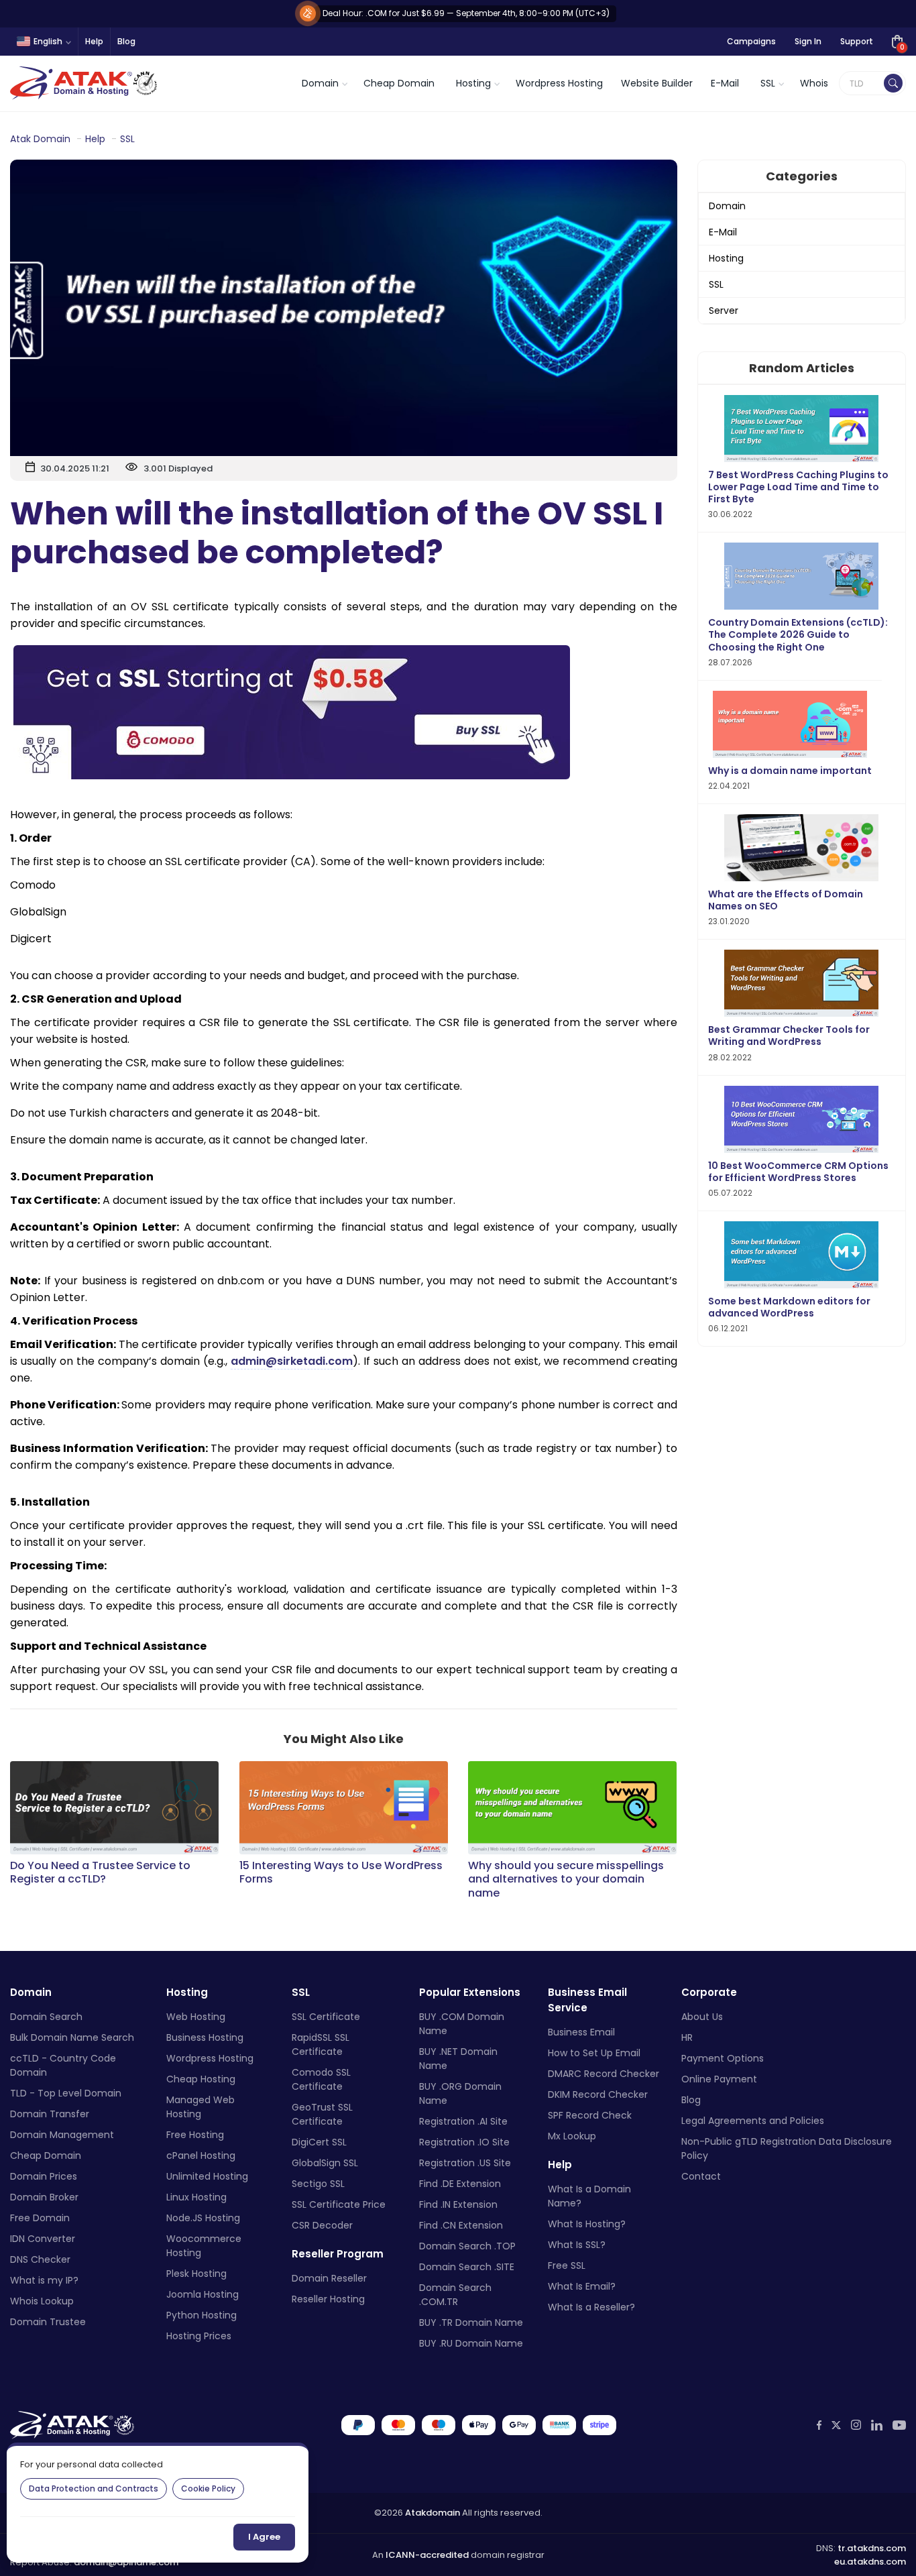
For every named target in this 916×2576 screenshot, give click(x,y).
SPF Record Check (590, 2115)
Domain (727, 206)
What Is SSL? (577, 2245)
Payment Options (723, 2058)
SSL (127, 139)
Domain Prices (44, 2176)
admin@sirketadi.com (292, 1361)
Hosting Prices (199, 2336)
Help (94, 41)
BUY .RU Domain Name (471, 2343)
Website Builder (657, 83)
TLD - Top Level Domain (66, 2093)
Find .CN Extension (461, 2225)
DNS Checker (40, 2259)
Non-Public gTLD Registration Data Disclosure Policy (787, 2148)
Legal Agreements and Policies (753, 2121)
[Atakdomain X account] (836, 2425)
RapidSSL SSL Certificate (321, 2045)
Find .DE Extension (460, 2184)
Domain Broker (44, 2197)
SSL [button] (768, 83)
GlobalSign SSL (325, 2163)
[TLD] (893, 83)
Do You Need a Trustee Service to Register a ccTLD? (100, 1873)
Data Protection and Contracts (94, 2488)
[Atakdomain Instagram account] (856, 2425)
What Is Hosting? (587, 2224)
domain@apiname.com (126, 2562)
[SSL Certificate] (344, 712)
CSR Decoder (322, 2225)
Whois (814, 83)
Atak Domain (40, 139)
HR (687, 2037)
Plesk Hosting (196, 2274)
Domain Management (62, 2135)
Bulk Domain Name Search (72, 2037)
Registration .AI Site (463, 2121)
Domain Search (46, 2017)
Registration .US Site (465, 2163)
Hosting (726, 258)
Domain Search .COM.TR (455, 2295)
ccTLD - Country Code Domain (63, 2065)
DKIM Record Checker (598, 2094)
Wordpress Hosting (559, 83)
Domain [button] (320, 83)
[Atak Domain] (85, 83)
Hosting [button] (473, 83)
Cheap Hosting (201, 2079)
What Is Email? (582, 2286)
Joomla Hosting (203, 2294)
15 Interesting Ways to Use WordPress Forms (341, 1873)
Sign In (808, 41)
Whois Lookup (42, 2301)
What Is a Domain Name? (589, 2196)
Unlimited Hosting (207, 2176)
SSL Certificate (326, 2017)
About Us (702, 2017)
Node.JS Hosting (203, 2218)
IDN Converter (43, 2239)
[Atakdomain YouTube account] (899, 2425)
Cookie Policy (208, 2488)
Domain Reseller (329, 2278)
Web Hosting (196, 2017)
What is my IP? (44, 2280)
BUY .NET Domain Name (458, 2059)
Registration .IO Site (464, 2142)
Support (857, 41)
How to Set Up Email (594, 2053)
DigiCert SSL (319, 2142)
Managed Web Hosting (201, 2107)
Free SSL (567, 2265)
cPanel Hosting (201, 2155)
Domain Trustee (48, 2322)
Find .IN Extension (458, 2204)
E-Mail (725, 83)
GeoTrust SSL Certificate (322, 2114)
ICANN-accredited (427, 2555)
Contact (701, 2176)
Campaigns (751, 41)
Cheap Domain (399, 83)
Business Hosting (205, 2037)
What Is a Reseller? (591, 2307)
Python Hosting (202, 2315)
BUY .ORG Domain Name (460, 2093)
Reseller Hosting (328, 2299)
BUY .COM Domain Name (462, 2024)
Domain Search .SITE (467, 2267)
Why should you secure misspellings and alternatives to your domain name (566, 1880)
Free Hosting (195, 2135)
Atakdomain (433, 2513)
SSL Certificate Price (339, 2204)
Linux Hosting (196, 2197)
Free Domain (40, 2218)
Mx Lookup (572, 2136)
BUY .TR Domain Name (471, 2322)
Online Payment (719, 2079)
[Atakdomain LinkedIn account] (877, 2425)
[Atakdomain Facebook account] (819, 2425)
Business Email (581, 2032)
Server (724, 311)
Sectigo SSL (318, 2184)
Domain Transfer (50, 2114)
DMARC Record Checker (604, 2074)
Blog (126, 41)
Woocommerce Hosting (204, 2246)
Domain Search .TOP (467, 2246)
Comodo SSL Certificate (321, 2079)
